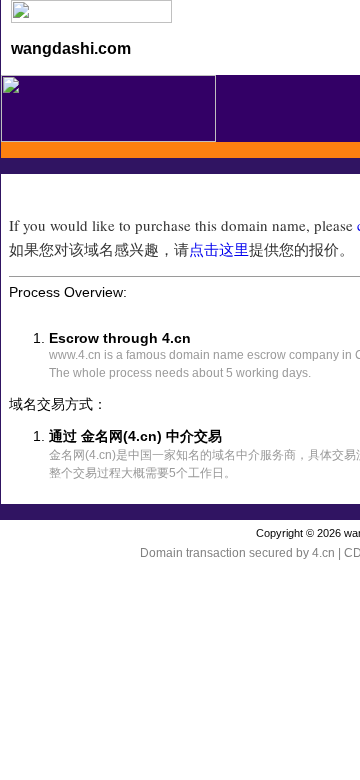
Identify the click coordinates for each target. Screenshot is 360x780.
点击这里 (219, 249)
